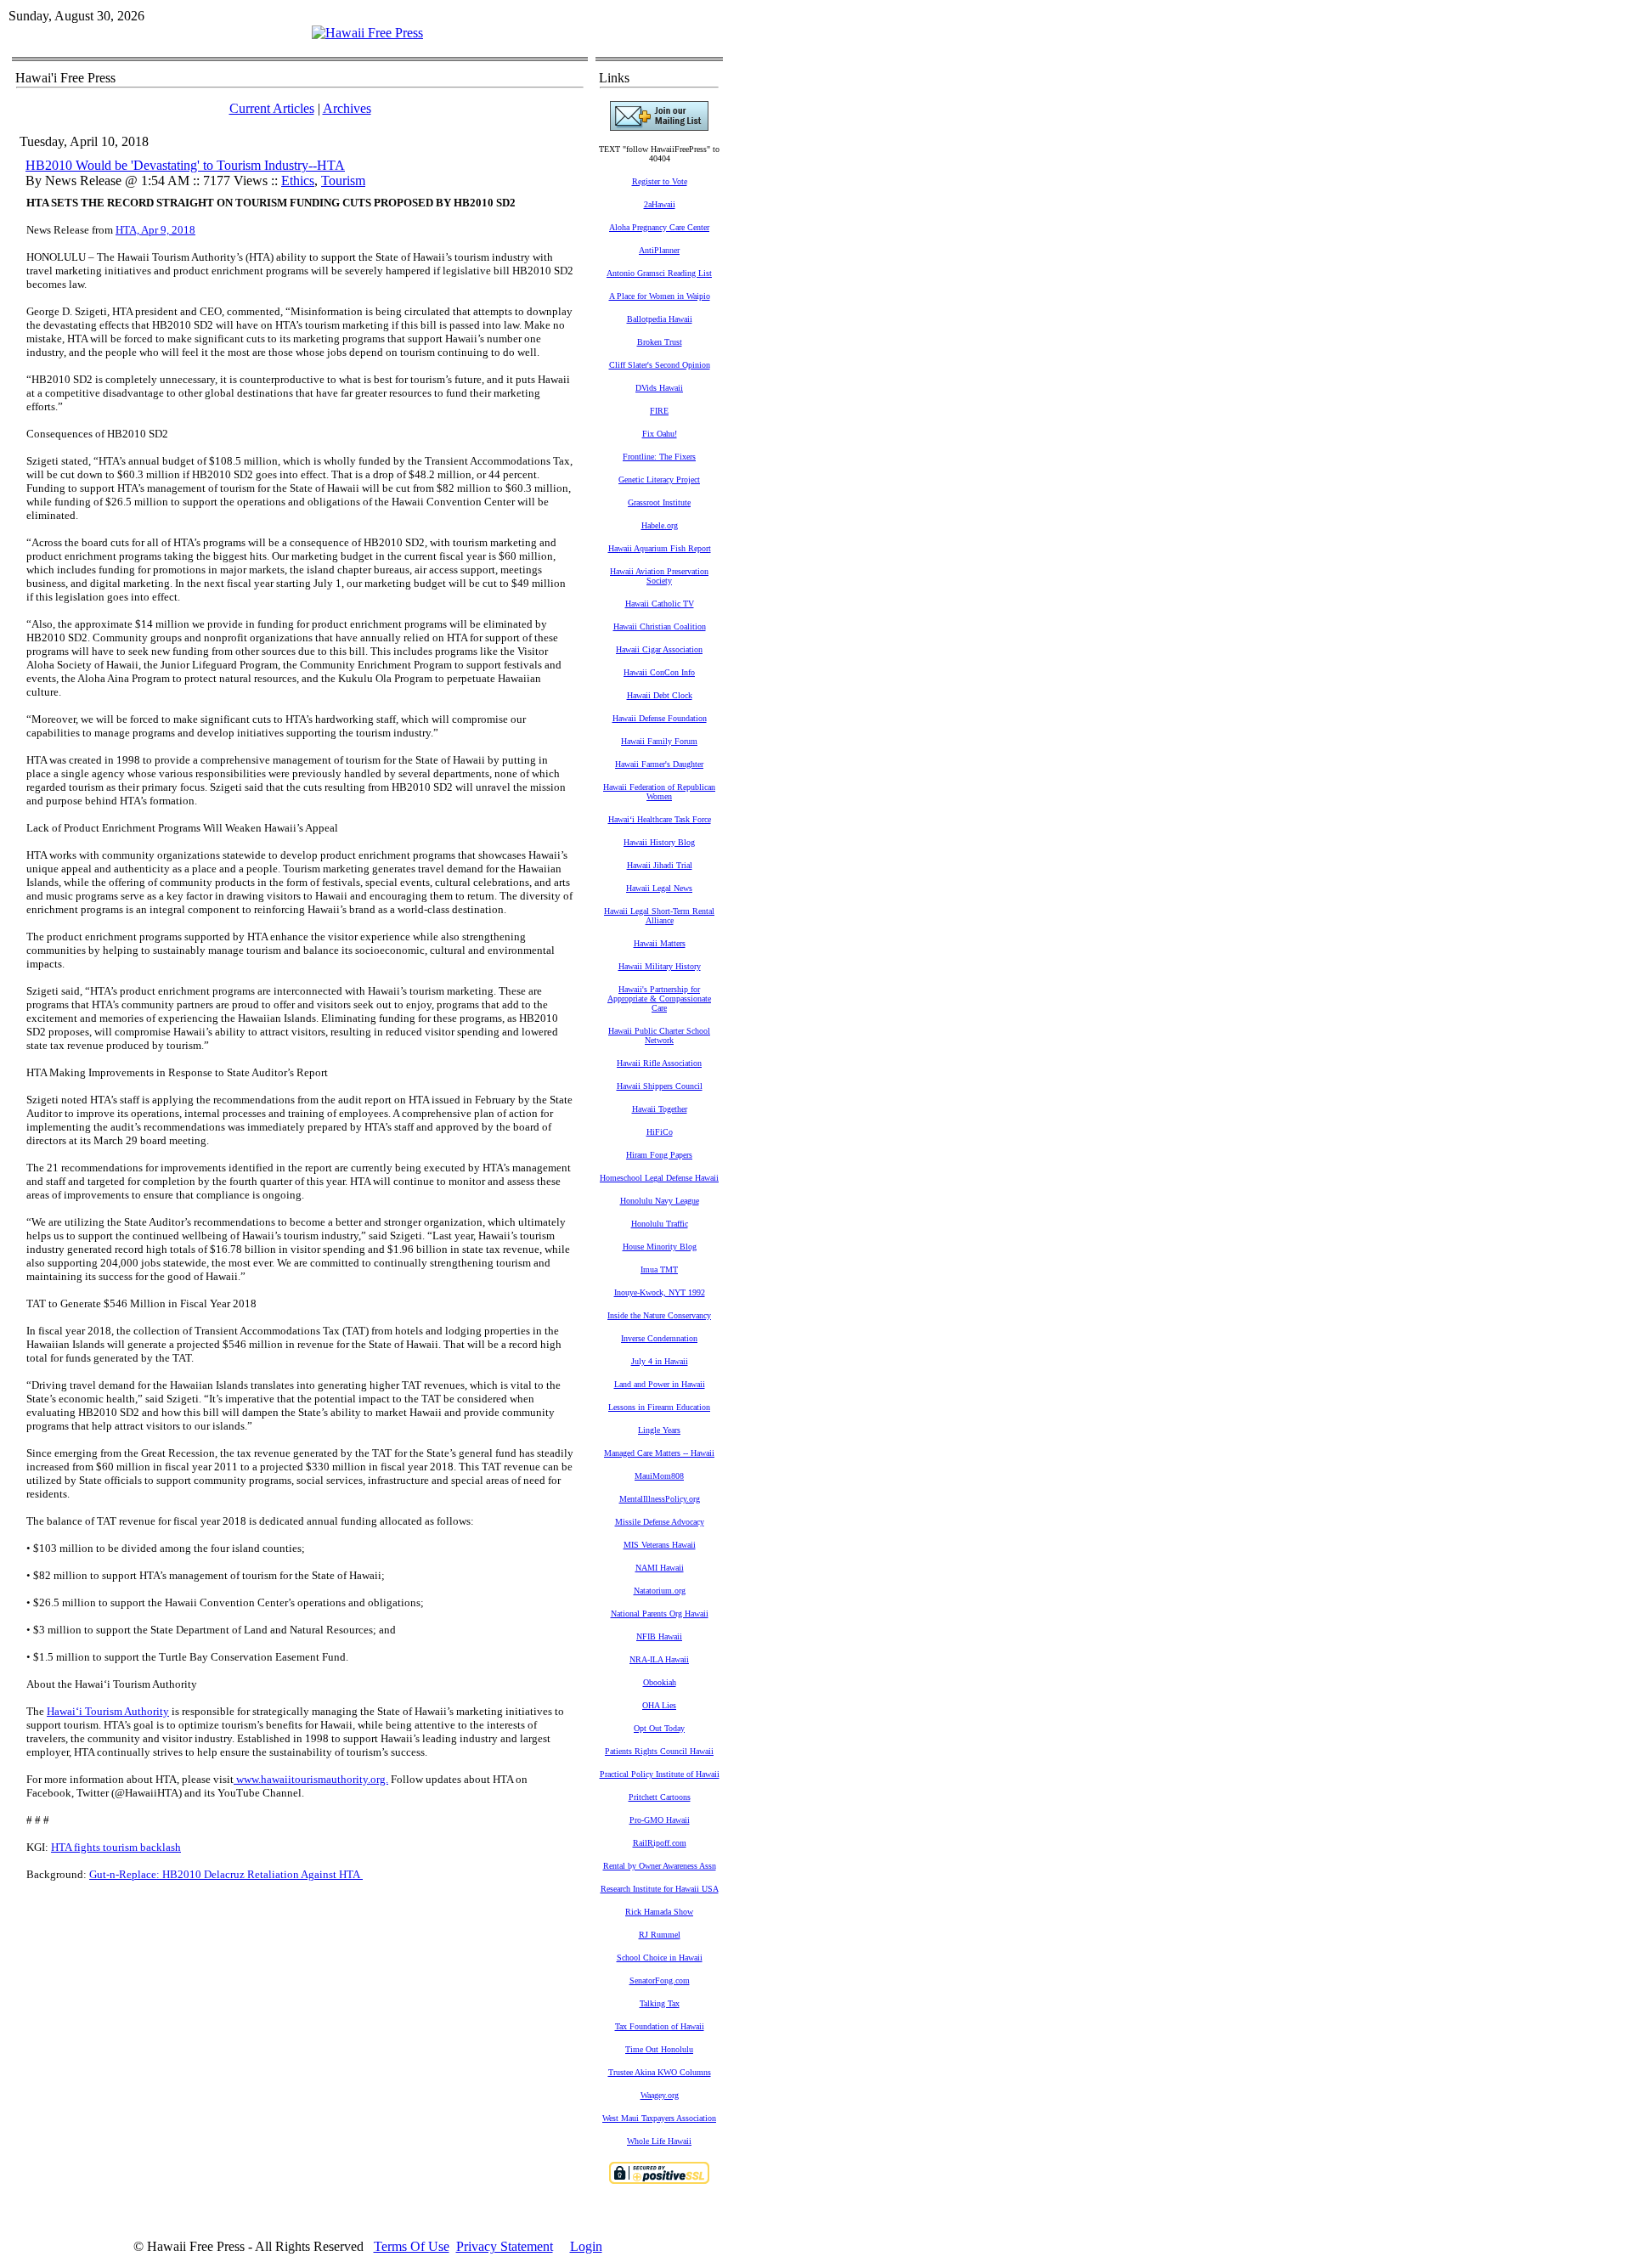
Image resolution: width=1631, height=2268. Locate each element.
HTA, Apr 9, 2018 (155, 230)
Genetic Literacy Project (659, 480)
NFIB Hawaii (659, 1636)
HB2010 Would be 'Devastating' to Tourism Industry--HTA (185, 165)
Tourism (343, 181)
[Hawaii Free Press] (367, 33)
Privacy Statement (505, 2246)
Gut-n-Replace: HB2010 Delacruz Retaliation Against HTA (225, 1874)
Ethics (298, 181)
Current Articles (272, 108)
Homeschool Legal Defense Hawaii (659, 1178)
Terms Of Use (412, 2246)
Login (586, 2246)
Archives (347, 108)
